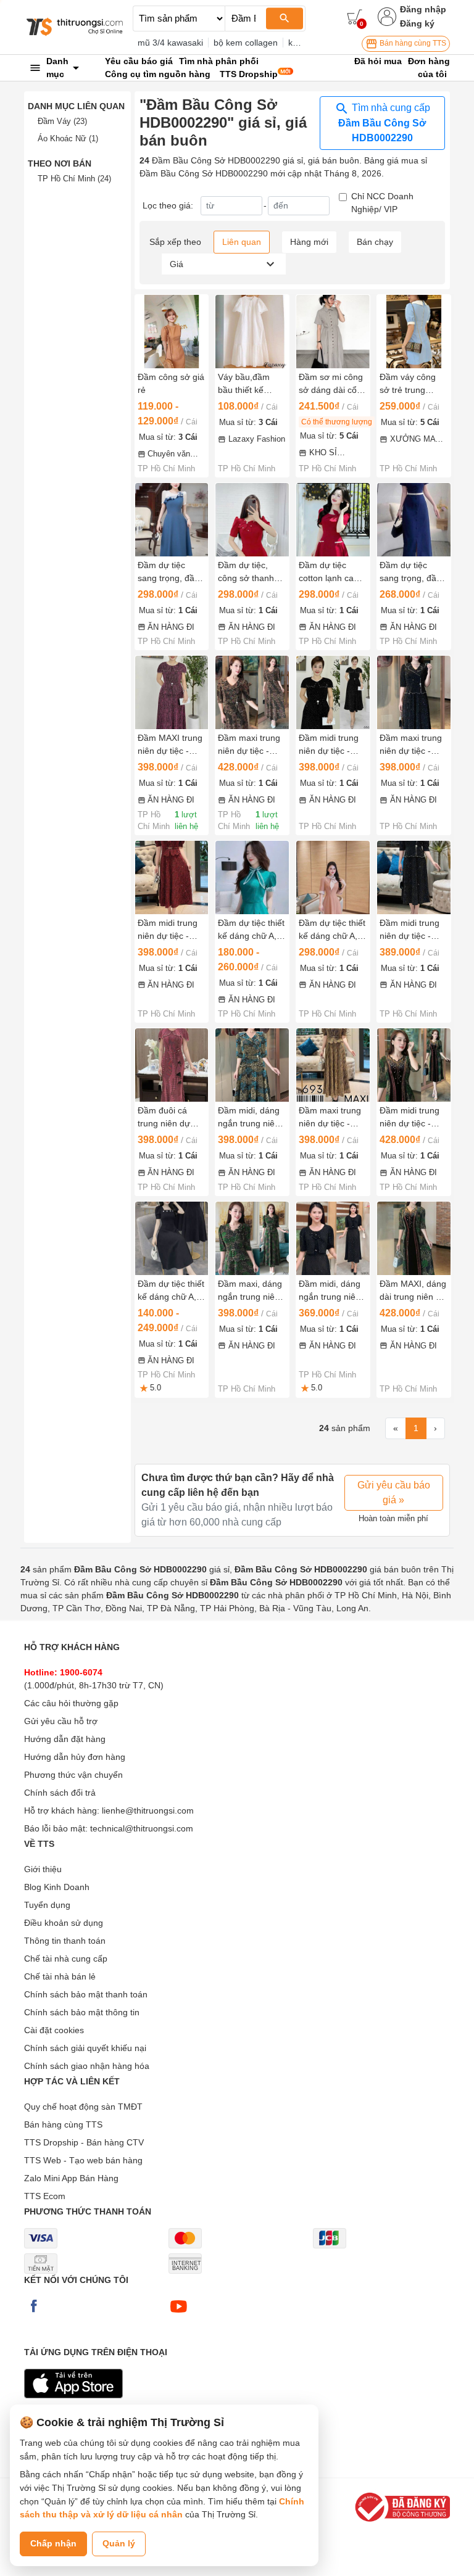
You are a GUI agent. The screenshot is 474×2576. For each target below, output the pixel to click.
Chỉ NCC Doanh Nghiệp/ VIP (382, 203)
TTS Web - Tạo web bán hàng (83, 2160)
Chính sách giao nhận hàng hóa (87, 2066)
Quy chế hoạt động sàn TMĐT (83, 2107)
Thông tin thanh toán (65, 1941)
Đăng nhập (423, 9)
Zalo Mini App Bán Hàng (71, 2178)
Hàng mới (309, 242)
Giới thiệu (43, 1869)
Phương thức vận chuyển (73, 1775)
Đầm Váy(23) (62, 121)
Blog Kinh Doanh (57, 1887)
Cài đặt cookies (54, 2030)
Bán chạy (375, 242)
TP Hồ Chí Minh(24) (74, 179)
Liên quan (242, 242)
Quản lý (119, 2543)
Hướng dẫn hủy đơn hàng (75, 1757)
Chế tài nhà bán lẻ (60, 1976)
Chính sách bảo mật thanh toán (86, 1994)
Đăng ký (417, 23)
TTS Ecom (45, 2196)
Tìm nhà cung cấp (384, 123)
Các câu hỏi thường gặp (71, 1703)
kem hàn (305, 43)
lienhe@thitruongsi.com (148, 1810)
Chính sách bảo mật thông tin (82, 2012)
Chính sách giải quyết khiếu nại (85, 2048)
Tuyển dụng (47, 1905)
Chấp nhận (53, 2543)
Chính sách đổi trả (60, 1793)
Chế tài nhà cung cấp (66, 1959)
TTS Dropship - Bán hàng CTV (84, 2142)
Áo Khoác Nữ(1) (68, 138)
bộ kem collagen (246, 43)
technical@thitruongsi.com (142, 1828)
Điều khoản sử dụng (64, 1923)
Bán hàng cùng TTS (412, 43)
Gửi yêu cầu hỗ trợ (61, 1721)
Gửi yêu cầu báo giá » (394, 1492)
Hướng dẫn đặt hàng (65, 1739)
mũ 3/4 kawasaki (170, 43)
